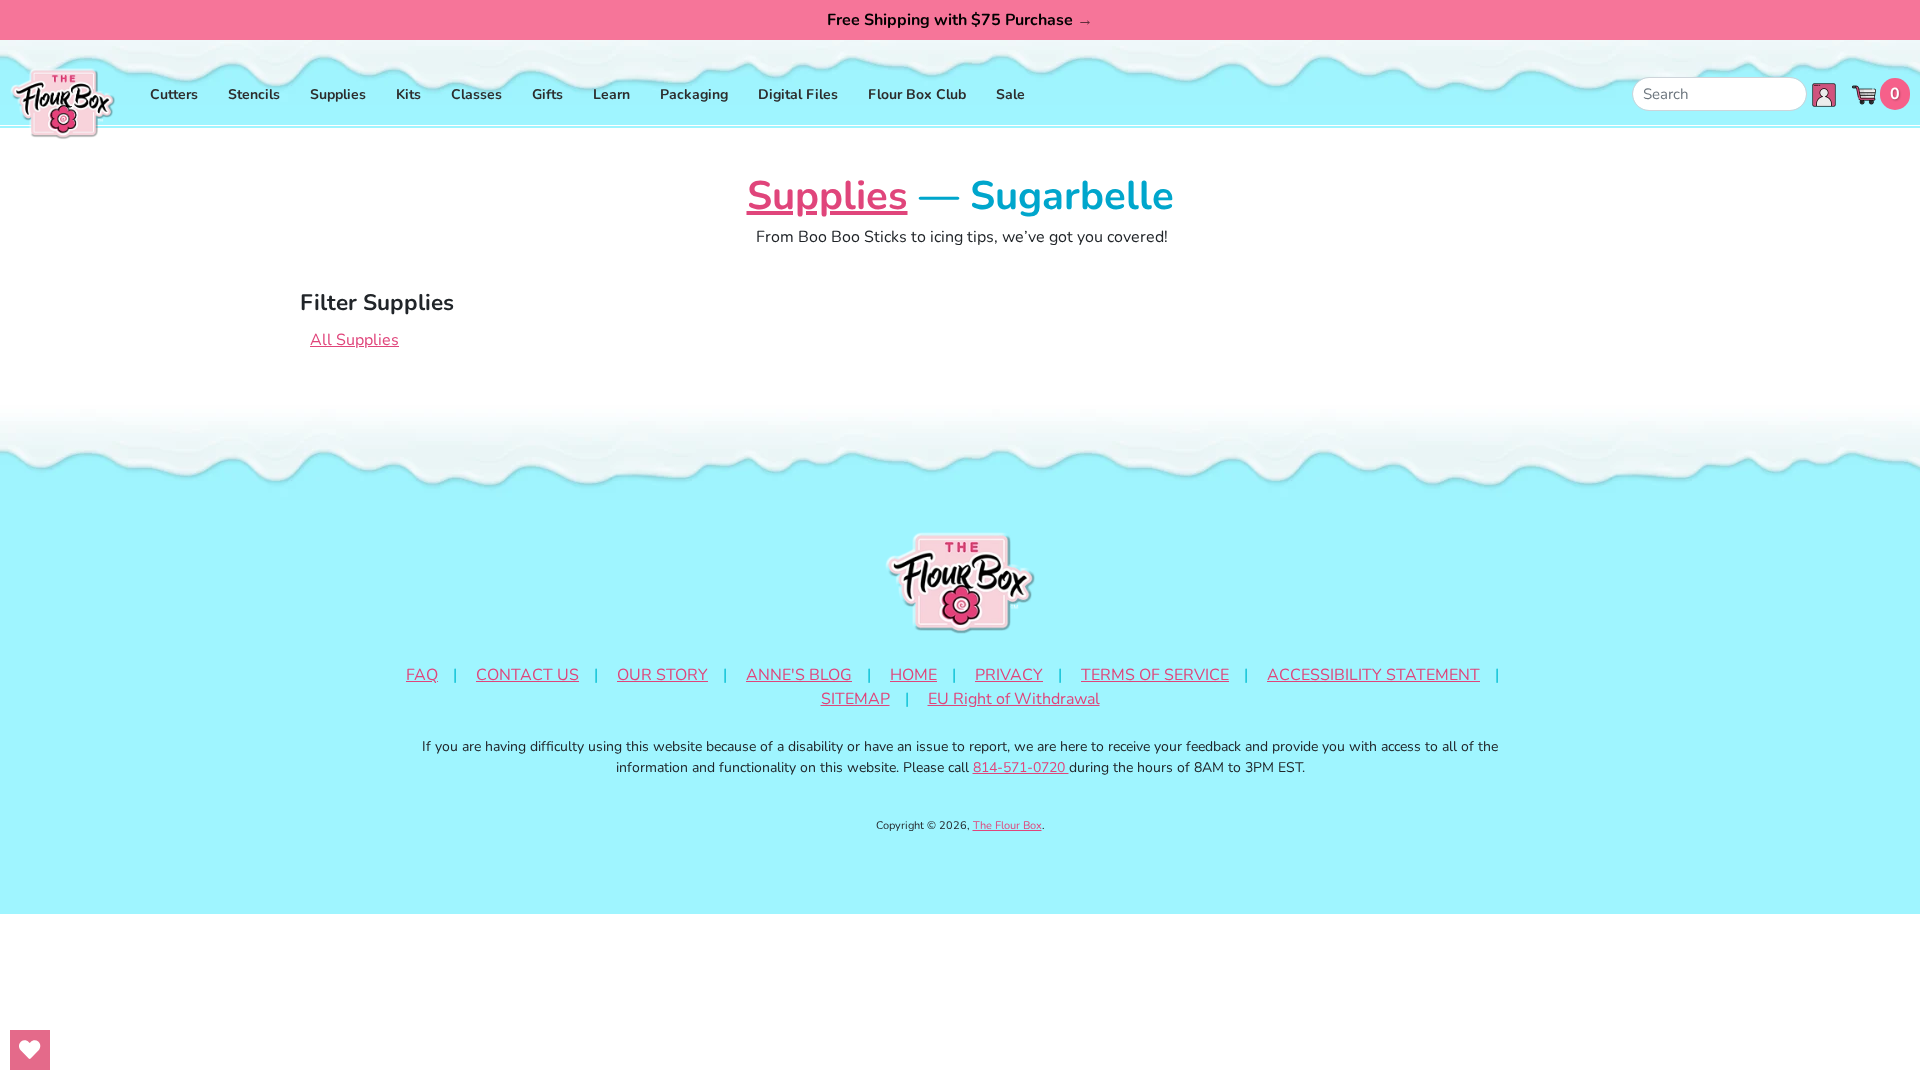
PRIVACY (1009, 675)
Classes (476, 94)
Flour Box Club (917, 94)
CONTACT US (527, 675)
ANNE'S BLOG (799, 675)
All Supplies (354, 340)
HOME (913, 675)
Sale (1010, 94)
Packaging (694, 94)
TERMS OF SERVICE (1155, 675)
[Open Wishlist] (30, 1050)
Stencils (254, 94)
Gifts (547, 94)
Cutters (174, 94)
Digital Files (798, 94)
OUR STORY (662, 675)
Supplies (338, 94)
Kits (408, 94)
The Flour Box (1007, 825)
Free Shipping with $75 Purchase (960, 20)
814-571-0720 (1021, 767)
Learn (611, 94)
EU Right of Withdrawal (1014, 699)
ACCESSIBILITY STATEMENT (1373, 675)
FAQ (422, 675)
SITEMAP (855, 699)
